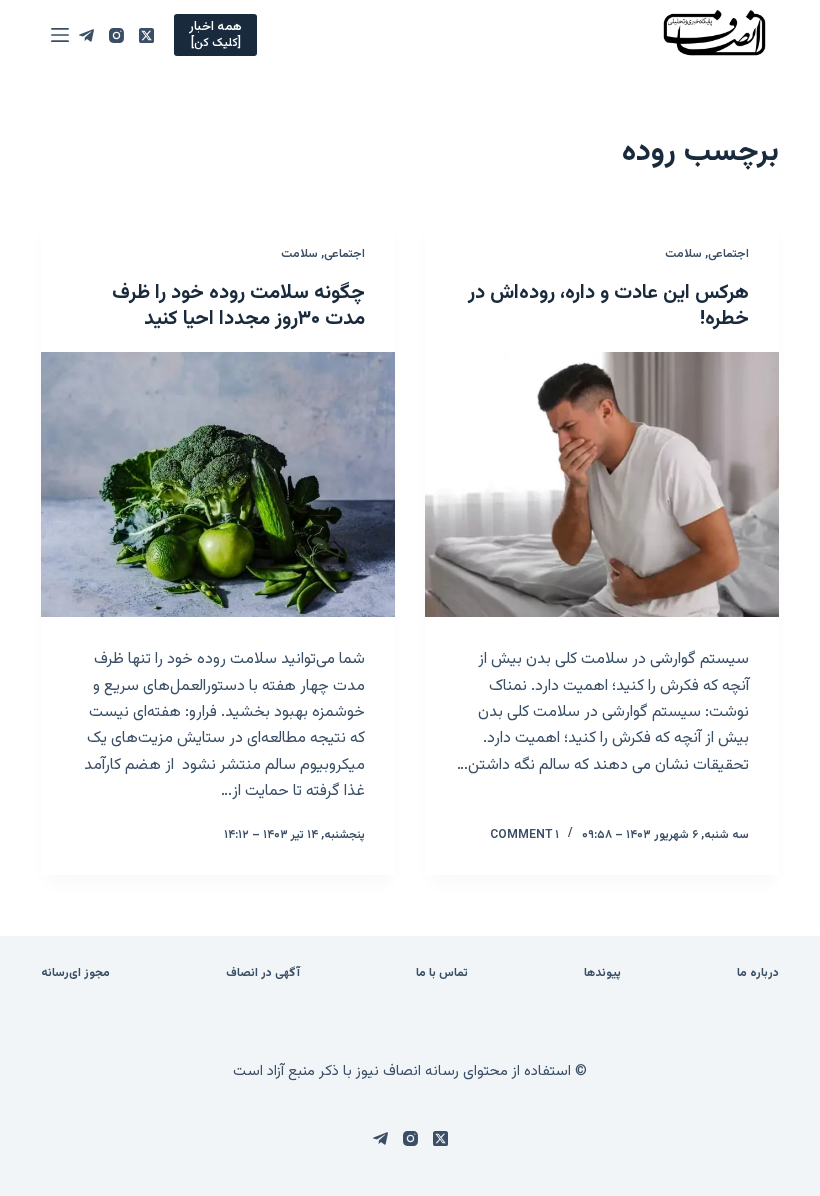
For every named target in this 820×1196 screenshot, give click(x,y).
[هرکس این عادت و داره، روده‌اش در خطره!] (602, 485)
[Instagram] (116, 35)
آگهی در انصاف (263, 974)
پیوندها (602, 974)
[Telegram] (86, 35)
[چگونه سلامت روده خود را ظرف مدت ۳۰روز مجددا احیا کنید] (218, 485)
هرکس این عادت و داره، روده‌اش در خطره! (608, 306)
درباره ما (758, 974)
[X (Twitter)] (146, 35)
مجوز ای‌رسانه (75, 974)
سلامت (683, 254)
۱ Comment (524, 835)
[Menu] (60, 35)
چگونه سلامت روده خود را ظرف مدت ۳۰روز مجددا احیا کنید (238, 306)
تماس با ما (442, 974)
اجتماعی (728, 254)
